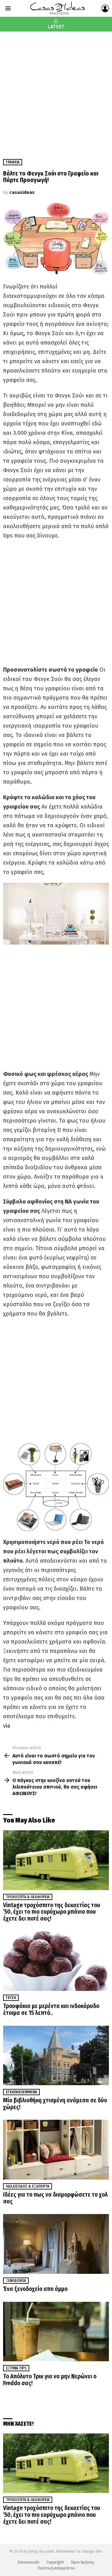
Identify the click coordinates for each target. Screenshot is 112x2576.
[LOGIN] (105, 8)
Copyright (55, 2562)
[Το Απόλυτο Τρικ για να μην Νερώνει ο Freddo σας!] (56, 2332)
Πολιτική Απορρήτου (56, 2568)
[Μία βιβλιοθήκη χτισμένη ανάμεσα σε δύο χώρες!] (56, 2055)
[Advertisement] (56, 91)
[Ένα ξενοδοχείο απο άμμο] (56, 2244)
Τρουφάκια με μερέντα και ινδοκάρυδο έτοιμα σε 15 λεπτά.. (51, 2009)
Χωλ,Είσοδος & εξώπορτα (28, 2186)
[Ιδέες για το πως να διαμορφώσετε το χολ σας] (56, 2149)
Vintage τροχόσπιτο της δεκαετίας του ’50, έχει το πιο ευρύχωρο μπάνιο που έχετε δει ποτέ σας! (52, 1912)
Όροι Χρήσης (83, 2562)
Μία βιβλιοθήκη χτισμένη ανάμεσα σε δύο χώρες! (55, 2104)
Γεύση (11, 1998)
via (7, 1726)
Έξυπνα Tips (16, 2368)
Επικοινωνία (28, 2562)
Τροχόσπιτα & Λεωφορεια (28, 1897)
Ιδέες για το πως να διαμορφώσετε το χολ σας (55, 2198)
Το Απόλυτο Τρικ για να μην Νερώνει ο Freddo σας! (50, 2380)
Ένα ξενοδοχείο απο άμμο (35, 2289)
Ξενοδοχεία (16, 2281)
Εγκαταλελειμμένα (21, 2092)
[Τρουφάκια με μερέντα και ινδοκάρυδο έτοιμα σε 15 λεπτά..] (56, 1961)
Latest (56, 27)
